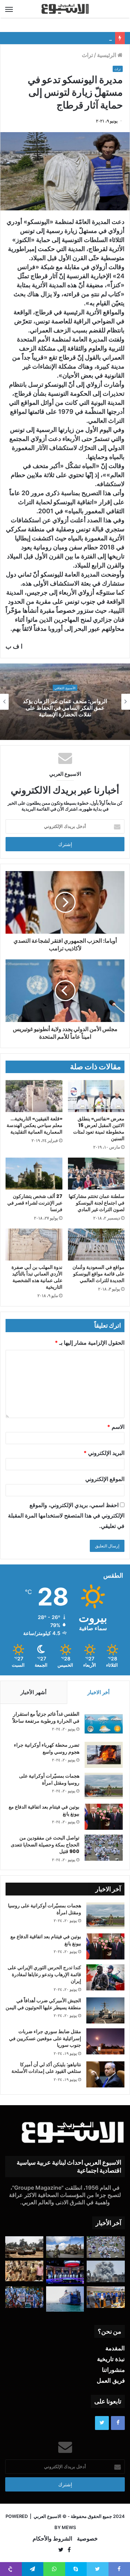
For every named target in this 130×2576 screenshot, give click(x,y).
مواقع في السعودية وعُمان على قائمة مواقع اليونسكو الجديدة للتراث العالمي (98, 1274)
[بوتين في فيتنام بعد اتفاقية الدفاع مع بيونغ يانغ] (104, 1817)
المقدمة (115, 2348)
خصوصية (87, 2538)
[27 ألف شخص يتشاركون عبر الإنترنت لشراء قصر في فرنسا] (34, 1174)
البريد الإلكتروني (104, 1453)
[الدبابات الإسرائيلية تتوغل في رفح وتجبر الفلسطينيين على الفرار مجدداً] (24, 2247)
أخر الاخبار (98, 1692)
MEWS (69, 2527)
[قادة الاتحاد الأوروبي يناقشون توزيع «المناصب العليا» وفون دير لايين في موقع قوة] (106, 2297)
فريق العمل (111, 2381)
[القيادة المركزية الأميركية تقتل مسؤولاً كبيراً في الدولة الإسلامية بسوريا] (65, 2247)
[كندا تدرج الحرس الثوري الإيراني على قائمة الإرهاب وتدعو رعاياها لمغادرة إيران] (105, 1977)
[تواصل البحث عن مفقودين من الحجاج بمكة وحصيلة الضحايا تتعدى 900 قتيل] (104, 1848)
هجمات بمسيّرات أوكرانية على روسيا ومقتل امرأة (49, 1779)
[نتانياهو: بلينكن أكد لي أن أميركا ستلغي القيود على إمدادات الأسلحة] (105, 2074)
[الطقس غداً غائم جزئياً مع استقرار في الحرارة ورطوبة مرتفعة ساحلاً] (104, 1724)
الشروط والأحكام (52, 2538)
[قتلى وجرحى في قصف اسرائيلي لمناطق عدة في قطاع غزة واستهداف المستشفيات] (106, 2271)
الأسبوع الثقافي (65, 691)
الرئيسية (107, 55)
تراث (87, 55)
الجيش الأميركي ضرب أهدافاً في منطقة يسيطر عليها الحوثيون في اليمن (43, 2004)
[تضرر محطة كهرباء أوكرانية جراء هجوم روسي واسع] (104, 1755)
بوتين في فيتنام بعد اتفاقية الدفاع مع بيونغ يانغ (44, 1810)
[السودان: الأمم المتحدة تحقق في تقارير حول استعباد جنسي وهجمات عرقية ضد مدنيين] (24, 2271)
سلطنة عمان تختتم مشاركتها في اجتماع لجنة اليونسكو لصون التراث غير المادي (97, 1203)
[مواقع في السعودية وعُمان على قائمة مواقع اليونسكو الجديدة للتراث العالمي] (96, 1245)
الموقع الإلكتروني (105, 1479)
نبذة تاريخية (111, 2359)
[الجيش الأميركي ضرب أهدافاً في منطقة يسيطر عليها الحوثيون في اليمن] (105, 2010)
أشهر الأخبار (33, 1692)
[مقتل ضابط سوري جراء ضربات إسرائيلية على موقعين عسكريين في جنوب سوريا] (105, 2041)
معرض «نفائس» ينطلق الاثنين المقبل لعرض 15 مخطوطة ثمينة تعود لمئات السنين (99, 1129)
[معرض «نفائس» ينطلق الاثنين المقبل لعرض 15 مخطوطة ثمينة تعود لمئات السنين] (96, 1096)
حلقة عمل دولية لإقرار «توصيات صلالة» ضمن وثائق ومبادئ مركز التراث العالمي (65, 708)
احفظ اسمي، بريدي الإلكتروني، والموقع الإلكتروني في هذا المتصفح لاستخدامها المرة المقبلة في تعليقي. (66, 1515)
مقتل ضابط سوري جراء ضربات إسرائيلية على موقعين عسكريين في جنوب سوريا (45, 2038)
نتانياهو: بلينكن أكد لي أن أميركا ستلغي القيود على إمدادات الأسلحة (46, 2068)
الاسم (116, 1427)
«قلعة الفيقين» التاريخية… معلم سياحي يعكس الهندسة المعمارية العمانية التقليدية (34, 1125)
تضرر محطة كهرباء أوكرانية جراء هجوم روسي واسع (47, 1748)
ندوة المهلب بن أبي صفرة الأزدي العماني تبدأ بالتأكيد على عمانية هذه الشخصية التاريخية (37, 1277)
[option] (65, 702)
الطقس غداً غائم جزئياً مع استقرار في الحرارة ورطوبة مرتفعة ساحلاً (46, 1717)
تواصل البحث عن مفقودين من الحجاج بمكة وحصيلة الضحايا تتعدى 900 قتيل (45, 1845)
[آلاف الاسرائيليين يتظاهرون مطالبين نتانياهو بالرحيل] (24, 2297)
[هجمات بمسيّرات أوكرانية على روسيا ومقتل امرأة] (104, 1786)
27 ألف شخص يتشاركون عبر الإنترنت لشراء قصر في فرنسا (35, 1203)
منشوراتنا (113, 2370)
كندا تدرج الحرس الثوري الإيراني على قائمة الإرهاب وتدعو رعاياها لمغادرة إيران (44, 1974)
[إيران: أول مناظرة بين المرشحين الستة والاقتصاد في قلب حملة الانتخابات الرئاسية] (65, 2272)
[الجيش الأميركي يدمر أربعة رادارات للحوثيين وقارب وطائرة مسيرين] (65, 2299)
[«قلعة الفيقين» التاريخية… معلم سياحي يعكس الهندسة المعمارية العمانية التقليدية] (34, 1096)
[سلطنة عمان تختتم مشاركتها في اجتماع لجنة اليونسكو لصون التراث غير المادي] (96, 1174)
